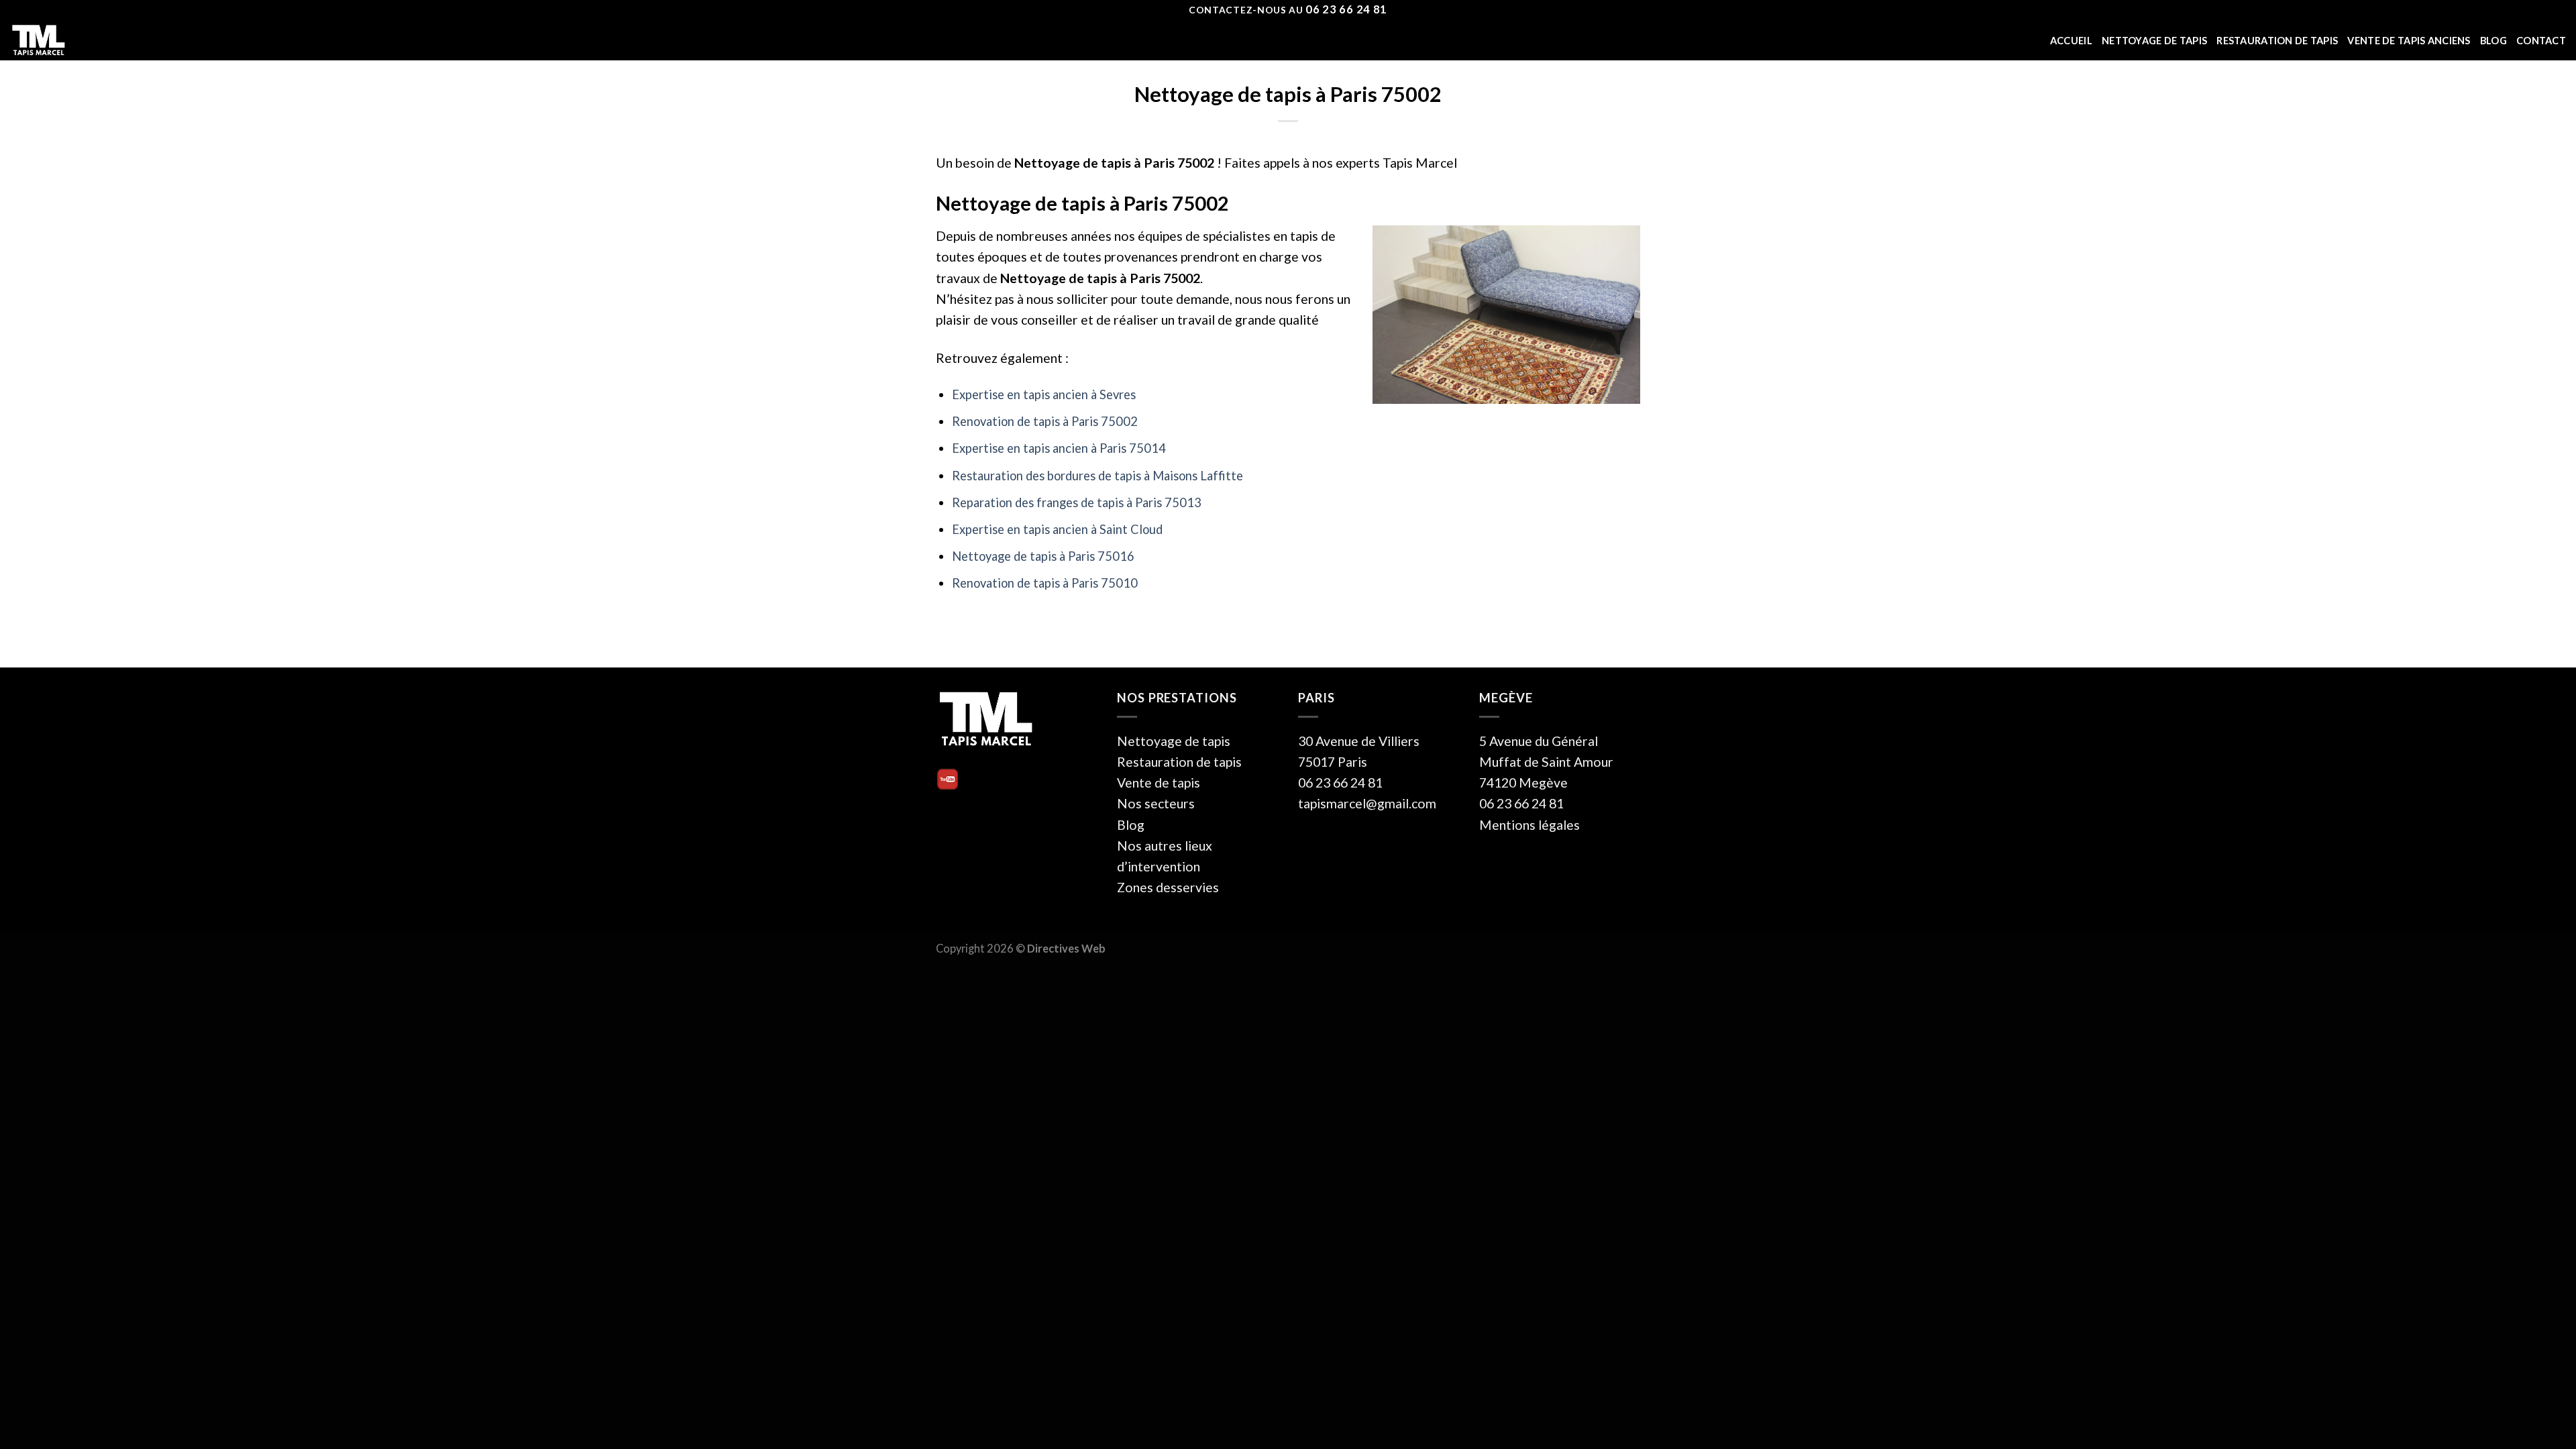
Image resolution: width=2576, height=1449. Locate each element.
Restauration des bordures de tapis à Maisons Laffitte (1097, 476)
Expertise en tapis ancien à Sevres (1044, 394)
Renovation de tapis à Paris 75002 (1045, 421)
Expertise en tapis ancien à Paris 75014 (1059, 448)
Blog (2493, 41)
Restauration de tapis (2277, 41)
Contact (2541, 41)
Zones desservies (1168, 887)
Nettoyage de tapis (2154, 41)
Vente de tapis (1159, 783)
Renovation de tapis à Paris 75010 (1045, 583)
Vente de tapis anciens (2409, 41)
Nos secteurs (1156, 803)
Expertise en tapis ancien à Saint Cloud (1057, 529)
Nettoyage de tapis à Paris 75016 (1043, 556)
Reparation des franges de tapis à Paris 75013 (1077, 502)
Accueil (2071, 41)
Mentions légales (1529, 825)
